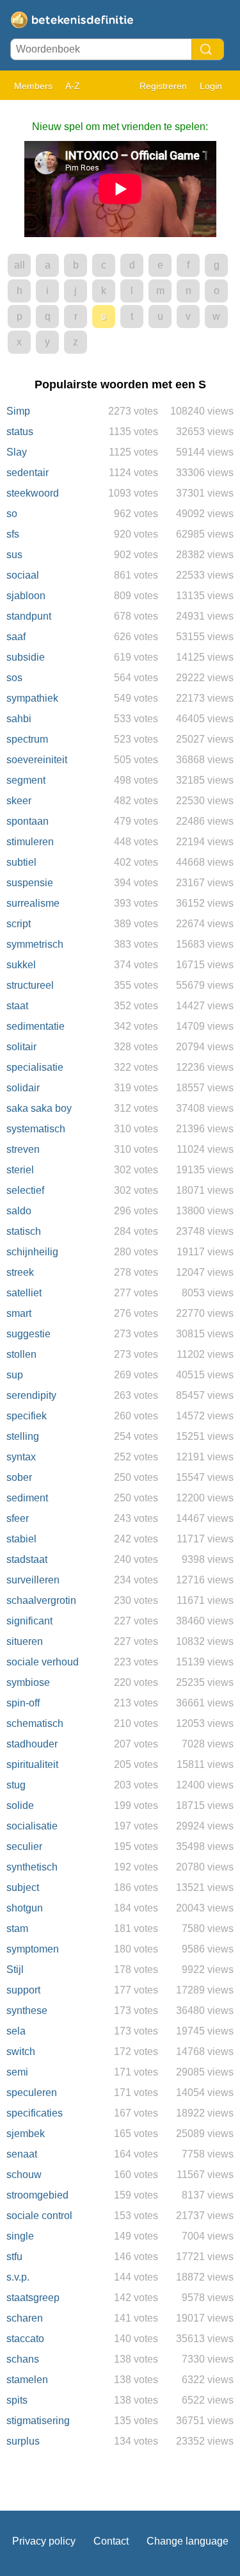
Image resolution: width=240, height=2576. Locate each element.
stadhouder (32, 1744)
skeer (19, 801)
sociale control (39, 2216)
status (20, 432)
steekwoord (33, 493)
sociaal (23, 575)
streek (20, 1272)
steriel (20, 1170)
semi (17, 2072)
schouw (24, 2175)
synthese (27, 2010)
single (20, 2236)
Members (33, 86)
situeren (25, 1641)
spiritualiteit (32, 1764)
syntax (21, 1457)
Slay (17, 452)
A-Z (73, 86)
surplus (23, 2441)
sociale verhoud (43, 1662)
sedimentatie (36, 1026)
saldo (19, 1211)
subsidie (26, 657)
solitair (21, 1047)
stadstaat (27, 1559)
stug (16, 1785)
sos (14, 678)
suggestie (28, 1334)
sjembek (26, 2134)
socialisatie (32, 1826)
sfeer (18, 1518)
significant (29, 1621)
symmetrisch (35, 944)
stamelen (27, 2380)
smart (19, 1313)
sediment (27, 1498)
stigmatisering (38, 2421)
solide (20, 1805)
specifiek (27, 1416)
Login (211, 86)
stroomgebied (37, 2195)
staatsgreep (33, 2298)
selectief (25, 1190)
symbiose (28, 1682)
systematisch (36, 1129)
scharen (25, 2318)
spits (17, 2400)
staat (17, 1006)
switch (21, 2052)
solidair (23, 1088)
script (19, 924)
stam (17, 1928)
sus (14, 555)
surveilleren (33, 1580)
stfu (14, 2257)
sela (16, 2031)
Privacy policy (44, 2541)
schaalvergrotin (41, 1600)
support (23, 1990)
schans (23, 2359)
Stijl (15, 1969)
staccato (25, 2339)
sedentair (28, 473)
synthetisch (32, 1867)
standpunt (29, 616)
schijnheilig (32, 1252)
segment (26, 780)
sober (19, 1477)
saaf (16, 637)
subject (23, 1887)
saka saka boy (39, 1108)
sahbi (19, 719)
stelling (23, 1436)
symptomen (33, 1949)
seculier (24, 1846)
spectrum (27, 739)
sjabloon (26, 596)
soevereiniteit (37, 760)
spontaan (28, 821)
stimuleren (30, 842)
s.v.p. (18, 2277)
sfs (13, 534)
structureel (30, 985)
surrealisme (33, 903)
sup (15, 1375)
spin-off (23, 1703)
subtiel (21, 862)
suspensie (30, 883)
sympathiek (32, 698)
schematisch (35, 1723)
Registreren (163, 86)
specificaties (35, 2113)
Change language (188, 2541)
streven (23, 1149)
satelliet (24, 1293)
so (12, 514)
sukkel (21, 965)
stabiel (21, 1539)
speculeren (32, 2093)
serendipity (31, 1395)
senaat (22, 2154)
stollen (21, 1354)
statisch (24, 1231)
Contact (111, 2541)
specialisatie (35, 1067)
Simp (18, 411)
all (20, 265)
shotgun (25, 1908)
